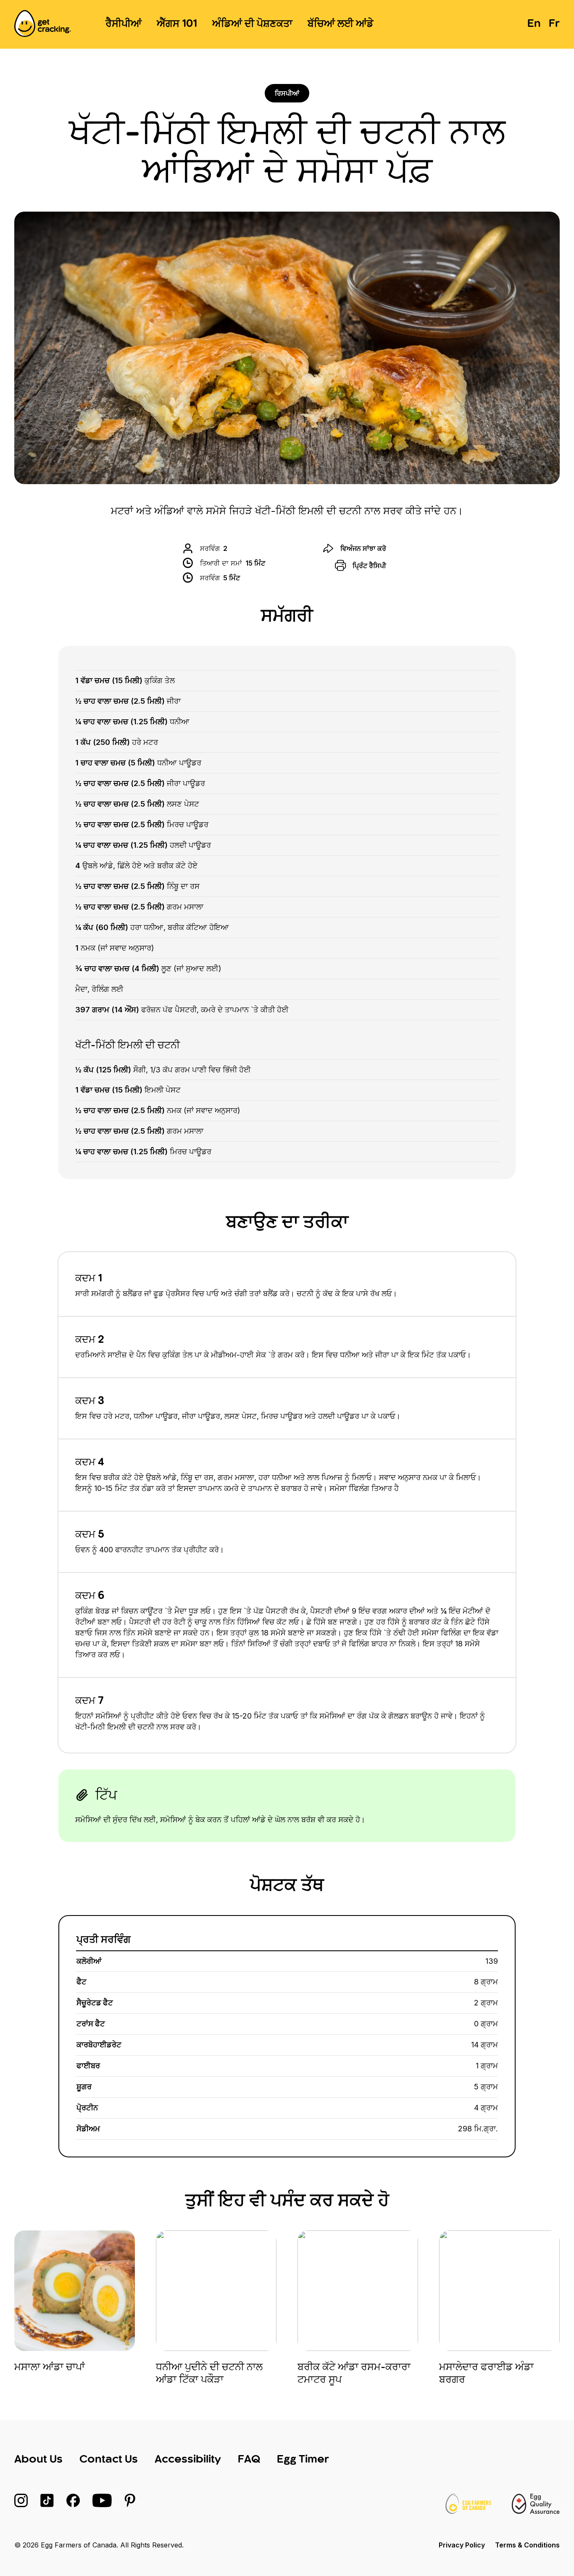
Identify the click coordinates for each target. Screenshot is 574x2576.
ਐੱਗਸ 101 (177, 24)
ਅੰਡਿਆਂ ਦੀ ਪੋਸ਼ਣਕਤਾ (252, 24)
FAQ (249, 2460)
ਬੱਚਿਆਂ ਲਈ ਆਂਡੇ (341, 24)
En (534, 24)
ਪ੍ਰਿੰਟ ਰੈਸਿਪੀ (369, 566)
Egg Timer (303, 2460)
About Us (38, 2460)
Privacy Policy (462, 2545)
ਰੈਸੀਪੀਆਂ (124, 24)
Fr (554, 24)
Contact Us (109, 2460)
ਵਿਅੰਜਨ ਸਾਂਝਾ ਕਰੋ (363, 548)
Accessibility (188, 2460)
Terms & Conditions (527, 2545)
